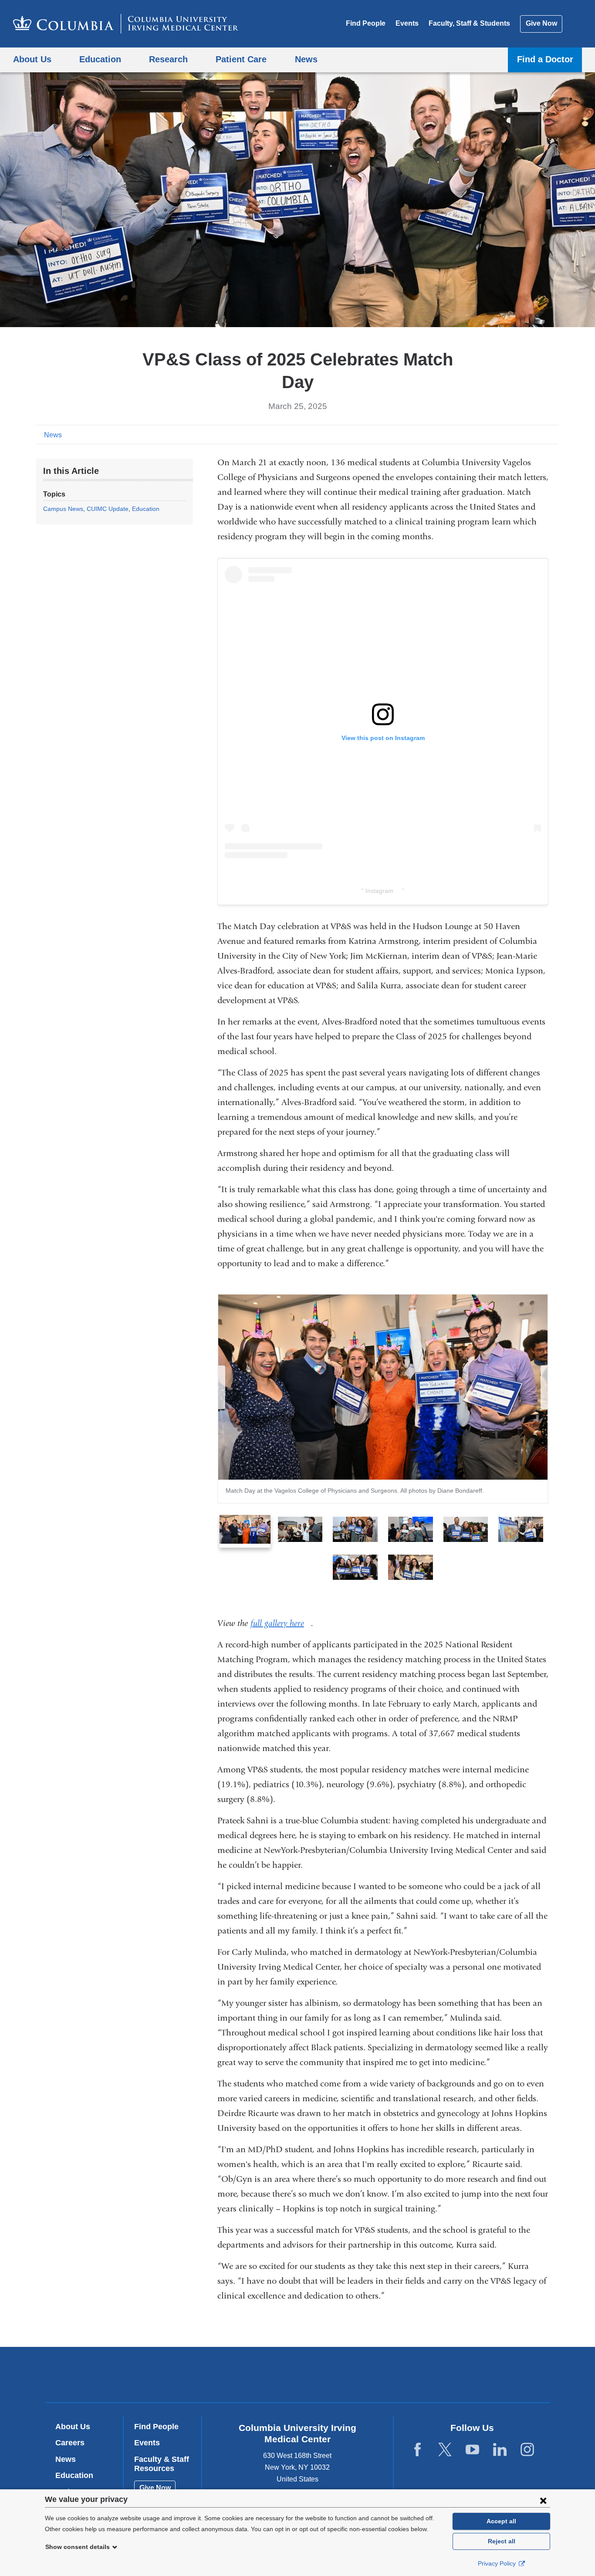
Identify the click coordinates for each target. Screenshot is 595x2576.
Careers (70, 2443)
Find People (366, 23)
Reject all (502, 2541)
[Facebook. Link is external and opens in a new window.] (418, 2450)
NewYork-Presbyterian (360, 2377)
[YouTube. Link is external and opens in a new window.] (472, 2450)
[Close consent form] (543, 2500)
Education (146, 509)
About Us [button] (32, 59)
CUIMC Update (108, 509)
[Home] (126, 24)
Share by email (553, 434)
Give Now (541, 23)
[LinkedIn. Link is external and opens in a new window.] (500, 2450)
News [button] (306, 59)
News (53, 435)
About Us (73, 2427)
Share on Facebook (511, 434)
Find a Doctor (545, 59)
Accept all (501, 2521)
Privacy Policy (498, 2563)
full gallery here (281, 1623)
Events (407, 23)
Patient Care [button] (241, 59)
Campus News (63, 509)
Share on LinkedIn (539, 434)
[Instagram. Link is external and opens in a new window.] (527, 2450)
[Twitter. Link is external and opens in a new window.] (445, 2450)
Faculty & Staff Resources (162, 2464)
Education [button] (100, 59)
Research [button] (168, 59)
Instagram (383, 891)
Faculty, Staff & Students (469, 23)
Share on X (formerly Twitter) (525, 434)
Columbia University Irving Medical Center (242, 2374)
